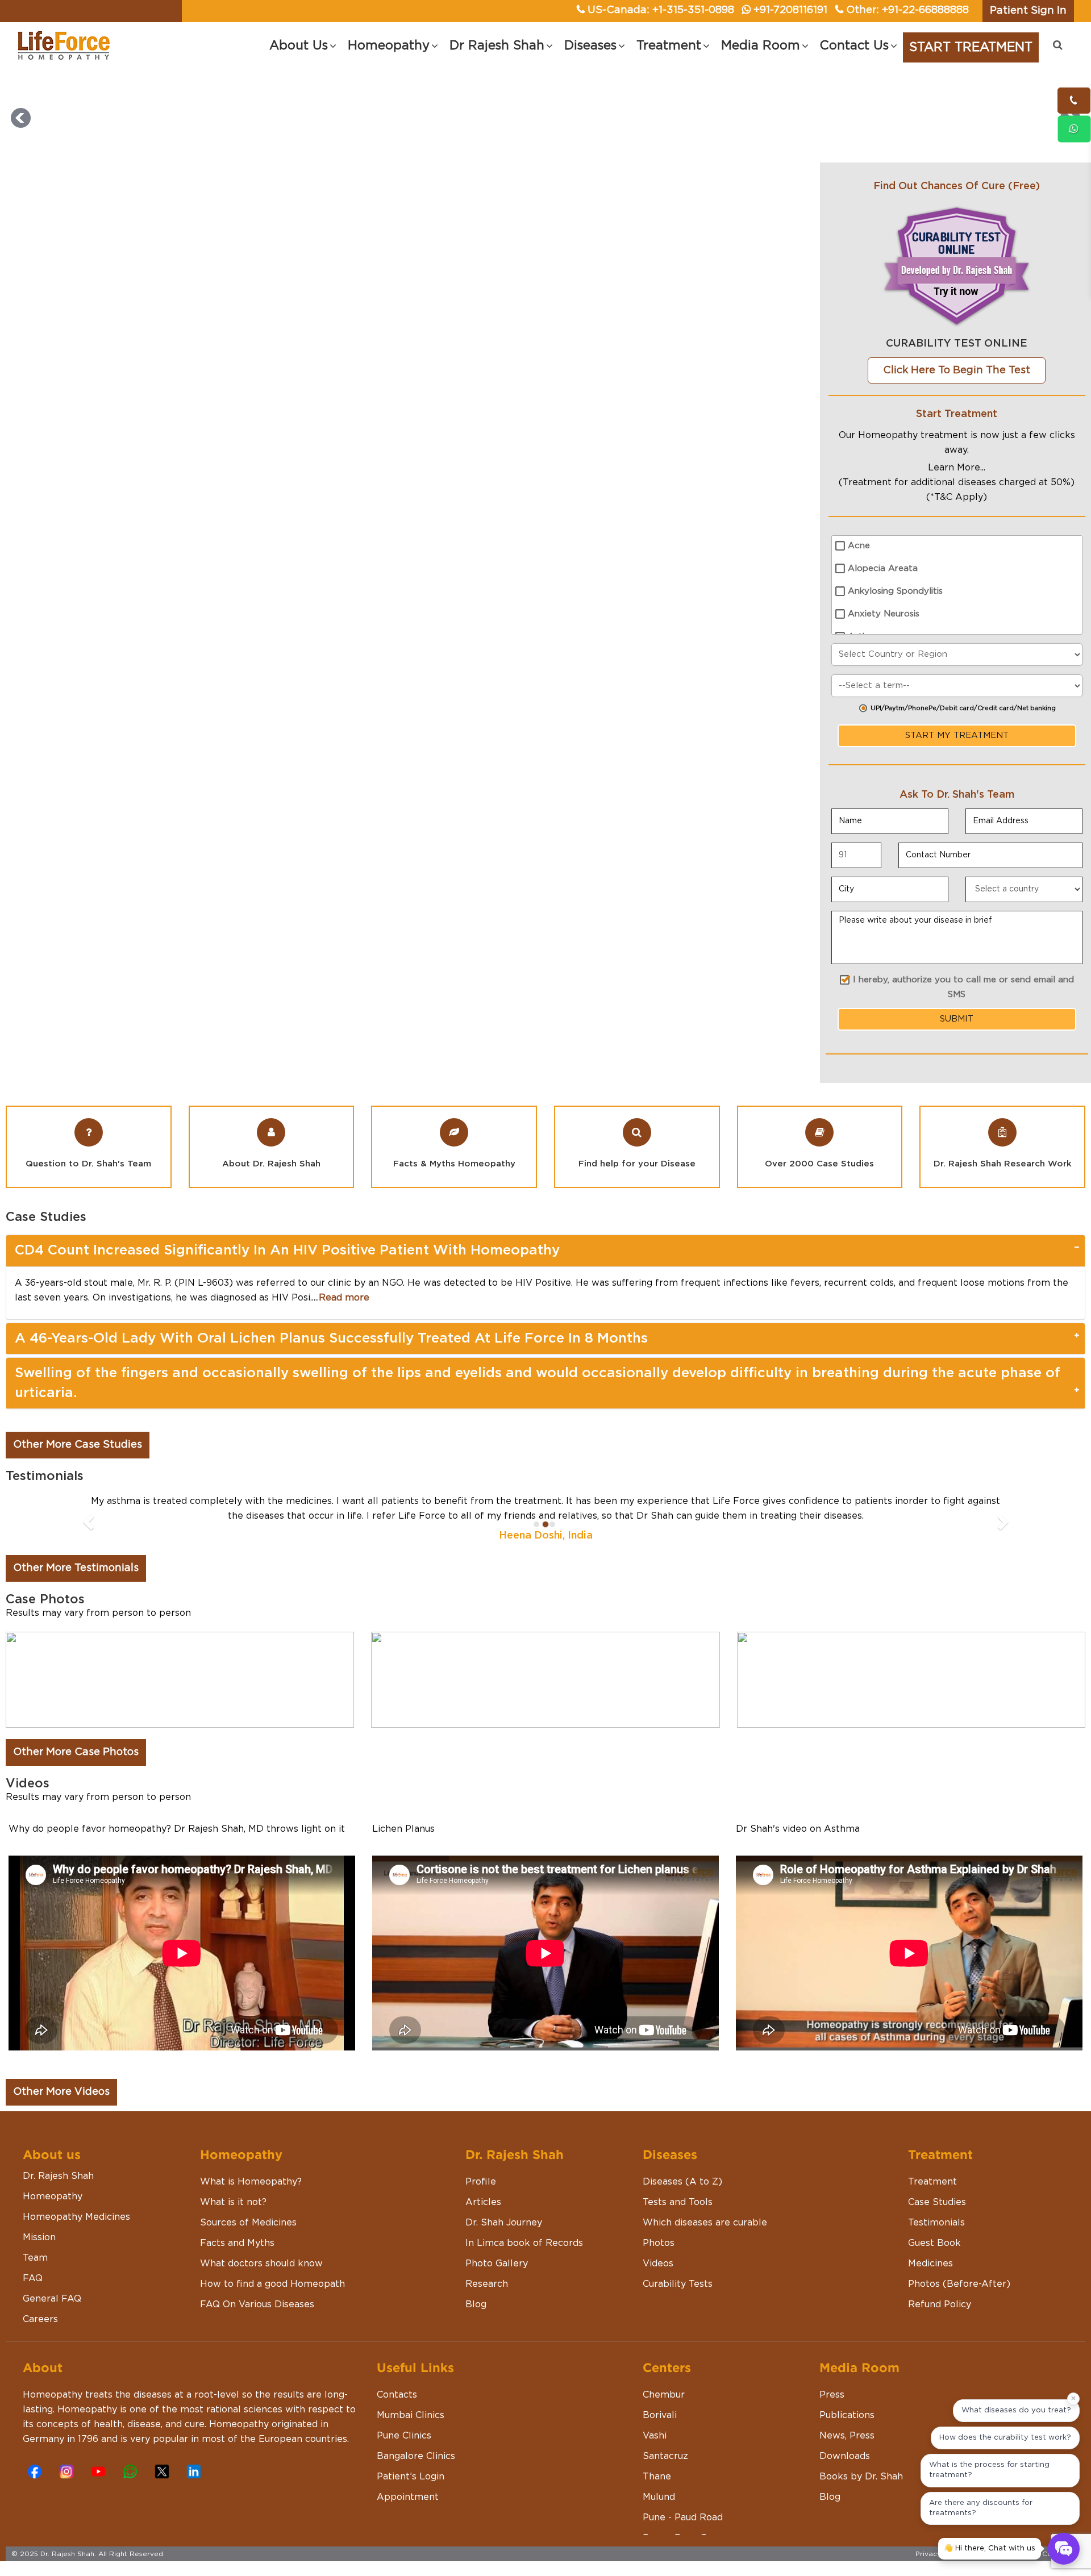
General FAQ (52, 2328)
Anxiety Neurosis (884, 614)
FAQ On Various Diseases (257, 2334)
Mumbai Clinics (411, 2445)
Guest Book (934, 2273)
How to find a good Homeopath (272, 2314)
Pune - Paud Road (683, 2547)
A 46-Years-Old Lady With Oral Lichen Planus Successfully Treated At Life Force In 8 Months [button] (331, 1339)
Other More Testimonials (76, 1598)
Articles (483, 2232)
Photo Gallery (497, 2293)
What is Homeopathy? (251, 2211)
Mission (39, 2267)
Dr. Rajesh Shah (58, 2206)
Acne (859, 546)
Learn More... (957, 468)
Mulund (659, 2527)
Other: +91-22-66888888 (907, 10)
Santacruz (665, 2486)
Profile (481, 2211)
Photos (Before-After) (959, 2314)
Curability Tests (678, 2314)
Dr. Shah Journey (504, 2252)
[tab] (545, 1251)
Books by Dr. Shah (861, 2506)
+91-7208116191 (790, 10)
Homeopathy (53, 2226)
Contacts (397, 2424)
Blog (476, 2334)
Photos (659, 2273)
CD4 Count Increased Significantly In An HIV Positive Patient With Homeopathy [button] (287, 1251)
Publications (847, 2445)
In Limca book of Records (524, 2273)
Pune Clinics (404, 2465)
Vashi (655, 2465)
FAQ (33, 2308)
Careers (40, 2349)
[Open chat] (1064, 2549)
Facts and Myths (237, 2273)
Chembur (664, 2424)
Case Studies (937, 2232)
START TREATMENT (971, 47)
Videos (658, 2293)
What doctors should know (261, 2293)
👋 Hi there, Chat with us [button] (990, 2548)
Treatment (932, 2211)
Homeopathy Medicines (76, 2246)
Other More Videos (61, 2121)
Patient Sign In (1028, 11)
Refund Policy (940, 2334)
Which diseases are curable (705, 2252)
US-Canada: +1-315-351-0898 (661, 10)
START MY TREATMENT (957, 735)
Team (35, 2287)
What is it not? (233, 2232)
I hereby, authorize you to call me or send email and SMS (963, 987)
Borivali (660, 2445)
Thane (657, 2506)
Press (832, 2424)
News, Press (847, 2465)
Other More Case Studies (78, 1445)
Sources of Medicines (248, 2252)
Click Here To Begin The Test (957, 370)
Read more (344, 1298)
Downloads (845, 2486)
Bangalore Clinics (416, 2486)
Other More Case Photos (76, 1782)
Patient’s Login (411, 2506)
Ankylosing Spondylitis (895, 591)
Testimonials (936, 2252)
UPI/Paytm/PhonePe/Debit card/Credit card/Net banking (963, 708)
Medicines (930, 2293)
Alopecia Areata (883, 568)
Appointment (408, 2527)
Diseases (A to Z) (682, 2211)
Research (487, 2314)
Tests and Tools (678, 2232)
